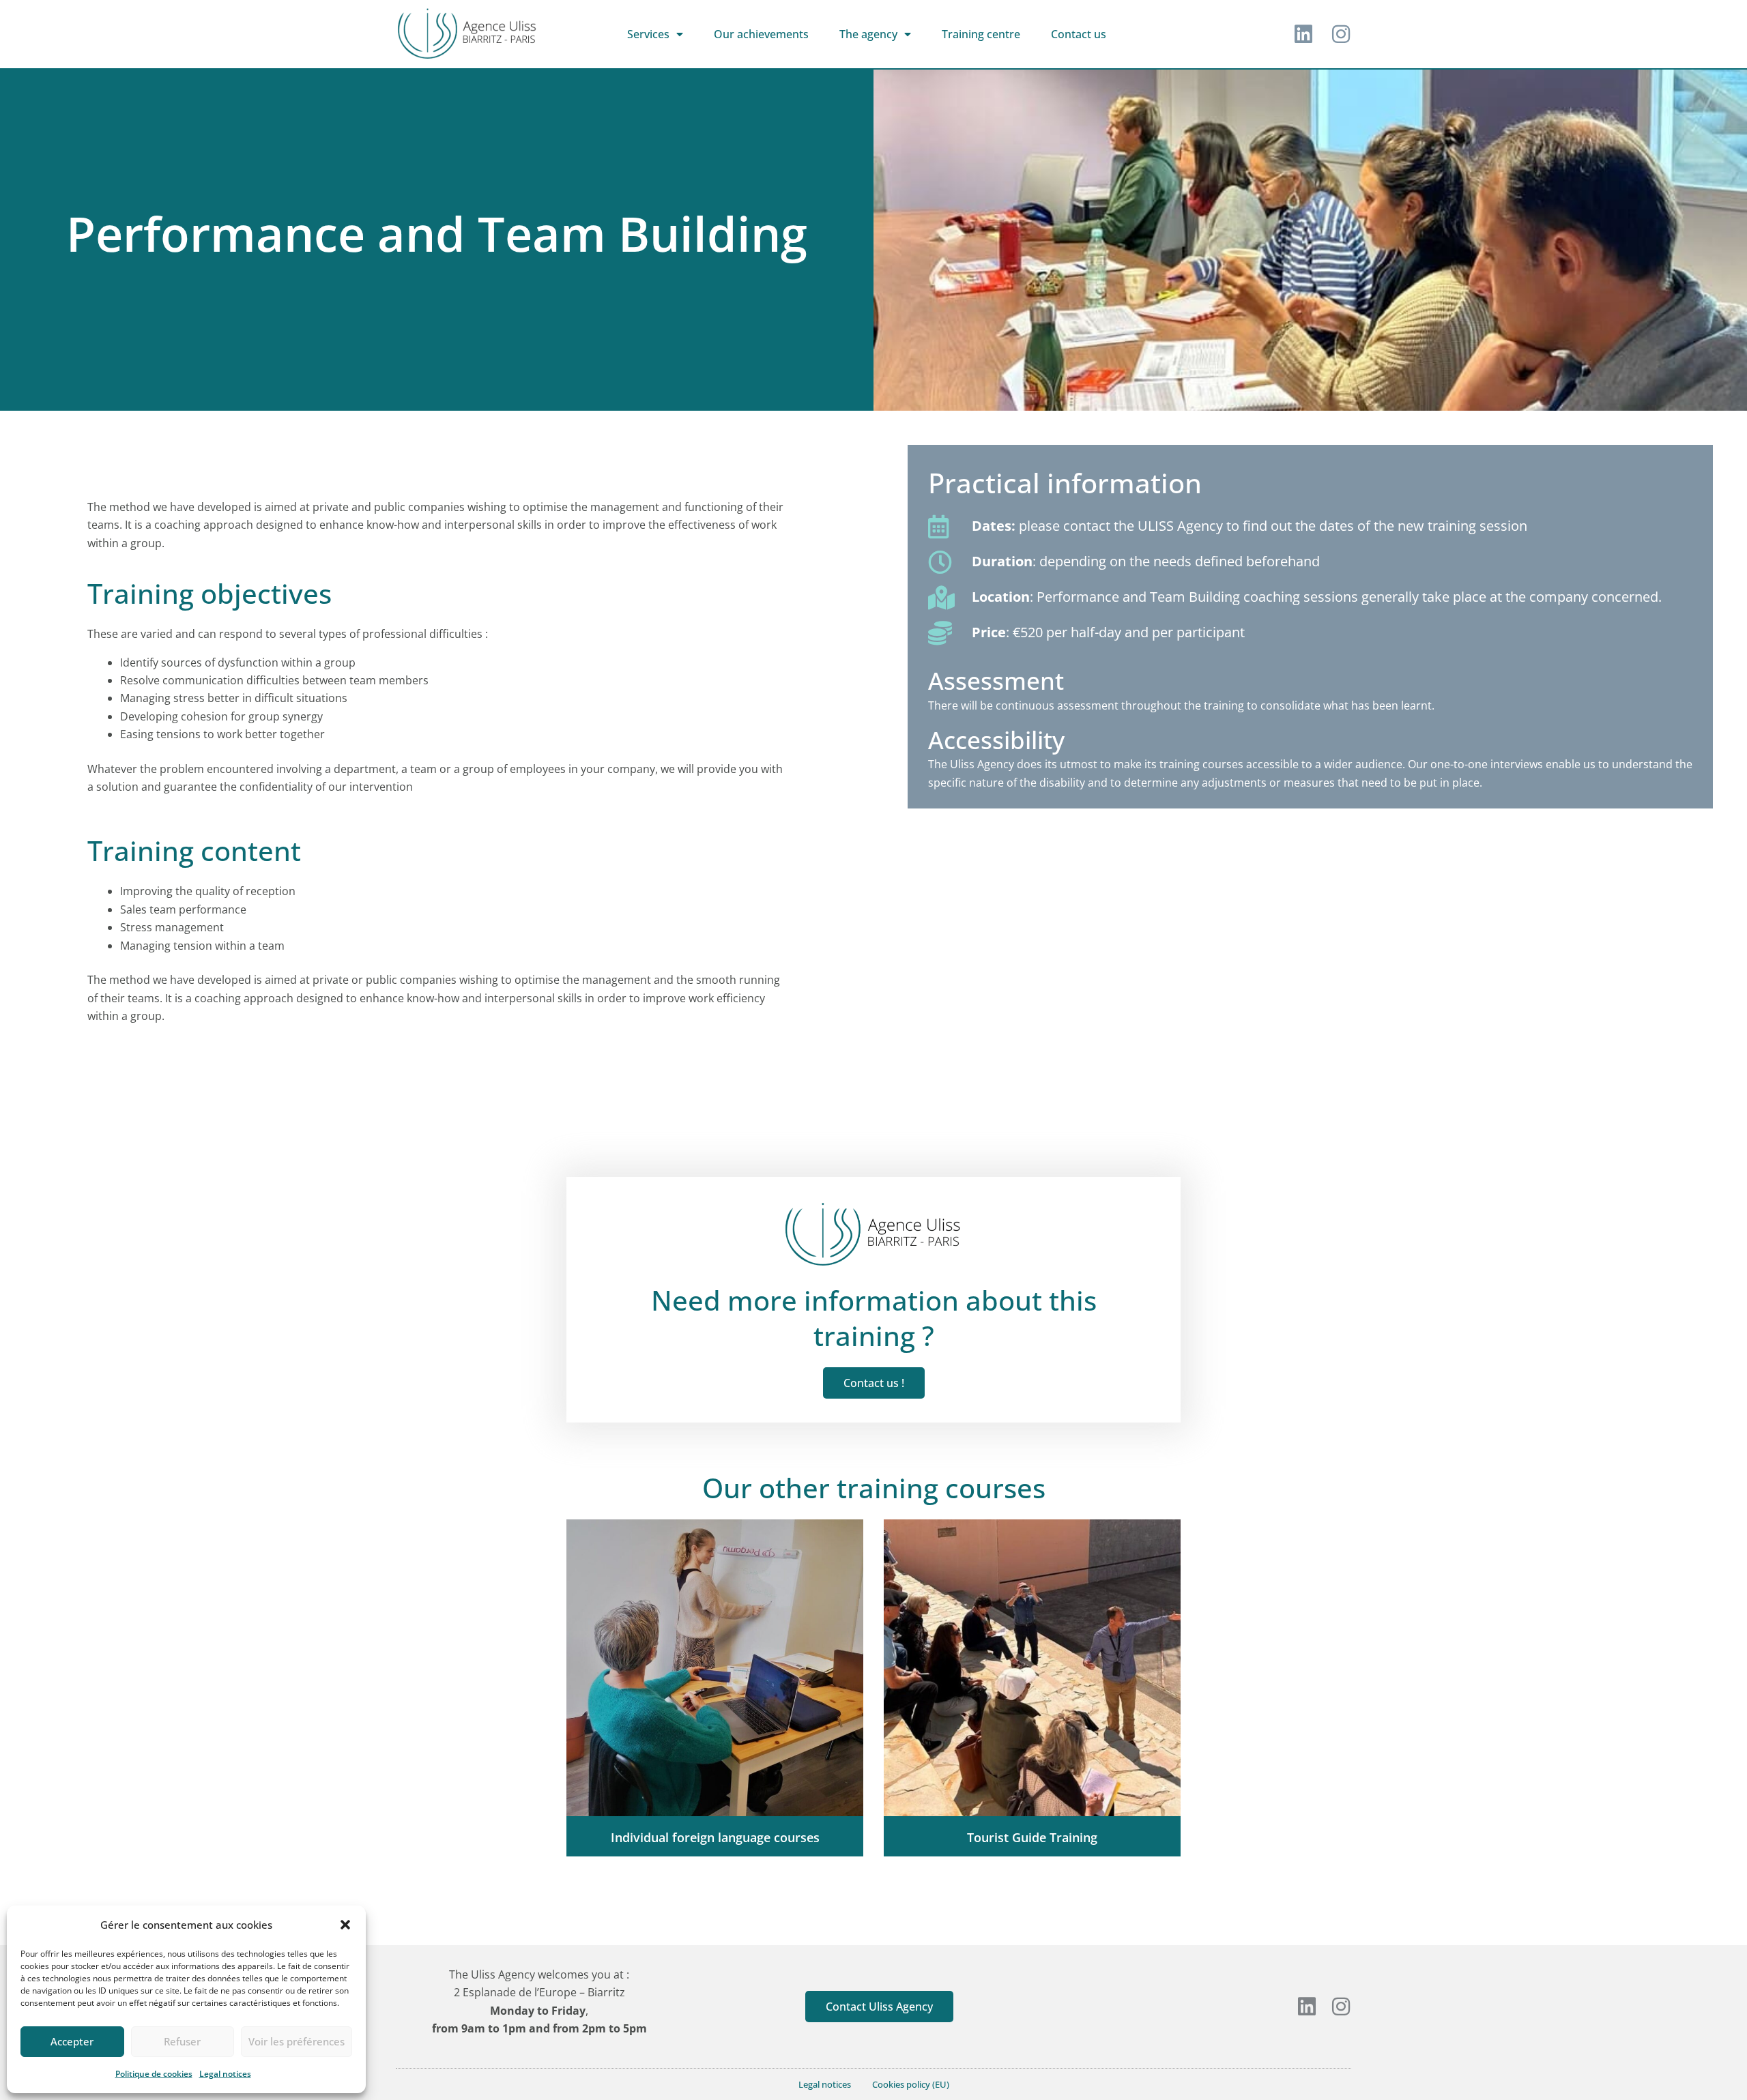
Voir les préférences (297, 2041)
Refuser (182, 2041)
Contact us (1079, 34)
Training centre (981, 34)
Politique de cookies (154, 2074)
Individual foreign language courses (715, 1837)
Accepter (72, 2041)
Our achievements (761, 34)
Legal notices (225, 2074)
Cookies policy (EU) (911, 2084)
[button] (345, 1925)
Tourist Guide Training (1032, 1837)
